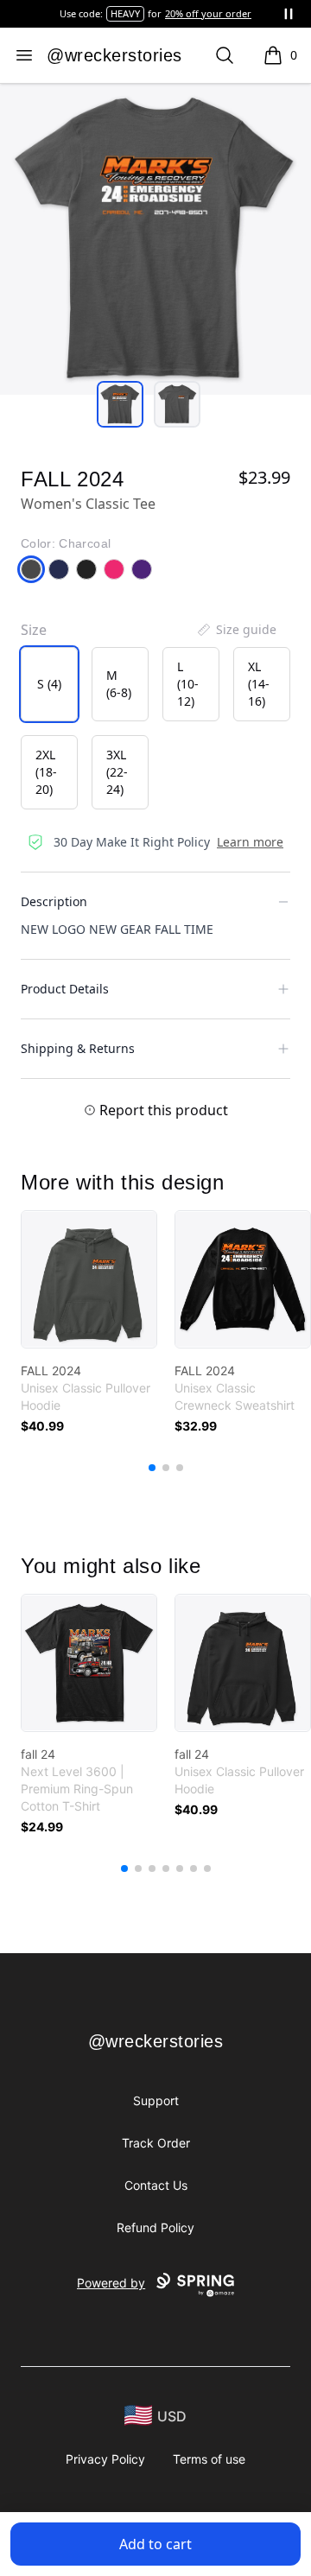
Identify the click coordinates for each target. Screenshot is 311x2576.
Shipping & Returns (78, 1048)
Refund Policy (155, 2227)
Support (156, 2100)
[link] (89, 1279)
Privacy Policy (105, 2459)
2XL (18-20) (46, 772)
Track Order (156, 2143)
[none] (236, 630)
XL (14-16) (259, 684)
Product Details (65, 989)
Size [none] (34, 630)
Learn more (250, 842)
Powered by (111, 2283)
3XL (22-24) (117, 772)
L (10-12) (188, 684)
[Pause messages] (289, 14)
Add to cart (155, 2544)
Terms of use (209, 2459)
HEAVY (125, 13)
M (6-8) (119, 684)
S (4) (49, 684)
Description (54, 901)
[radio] (49, 684)
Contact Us (156, 2185)
